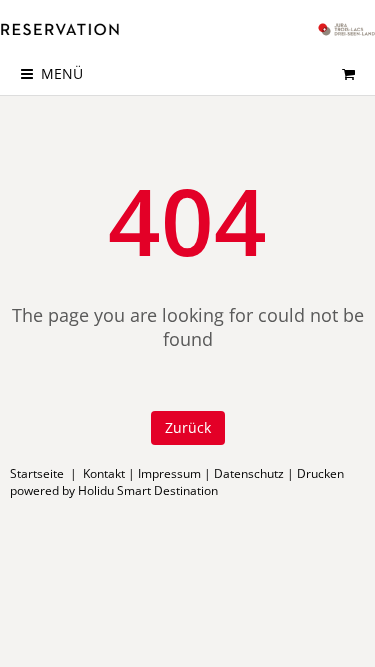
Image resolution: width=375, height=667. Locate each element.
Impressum (169, 473)
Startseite (37, 473)
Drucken (320, 473)
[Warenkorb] (348, 73)
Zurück (188, 427)
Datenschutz (249, 473)
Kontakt (104, 473)
